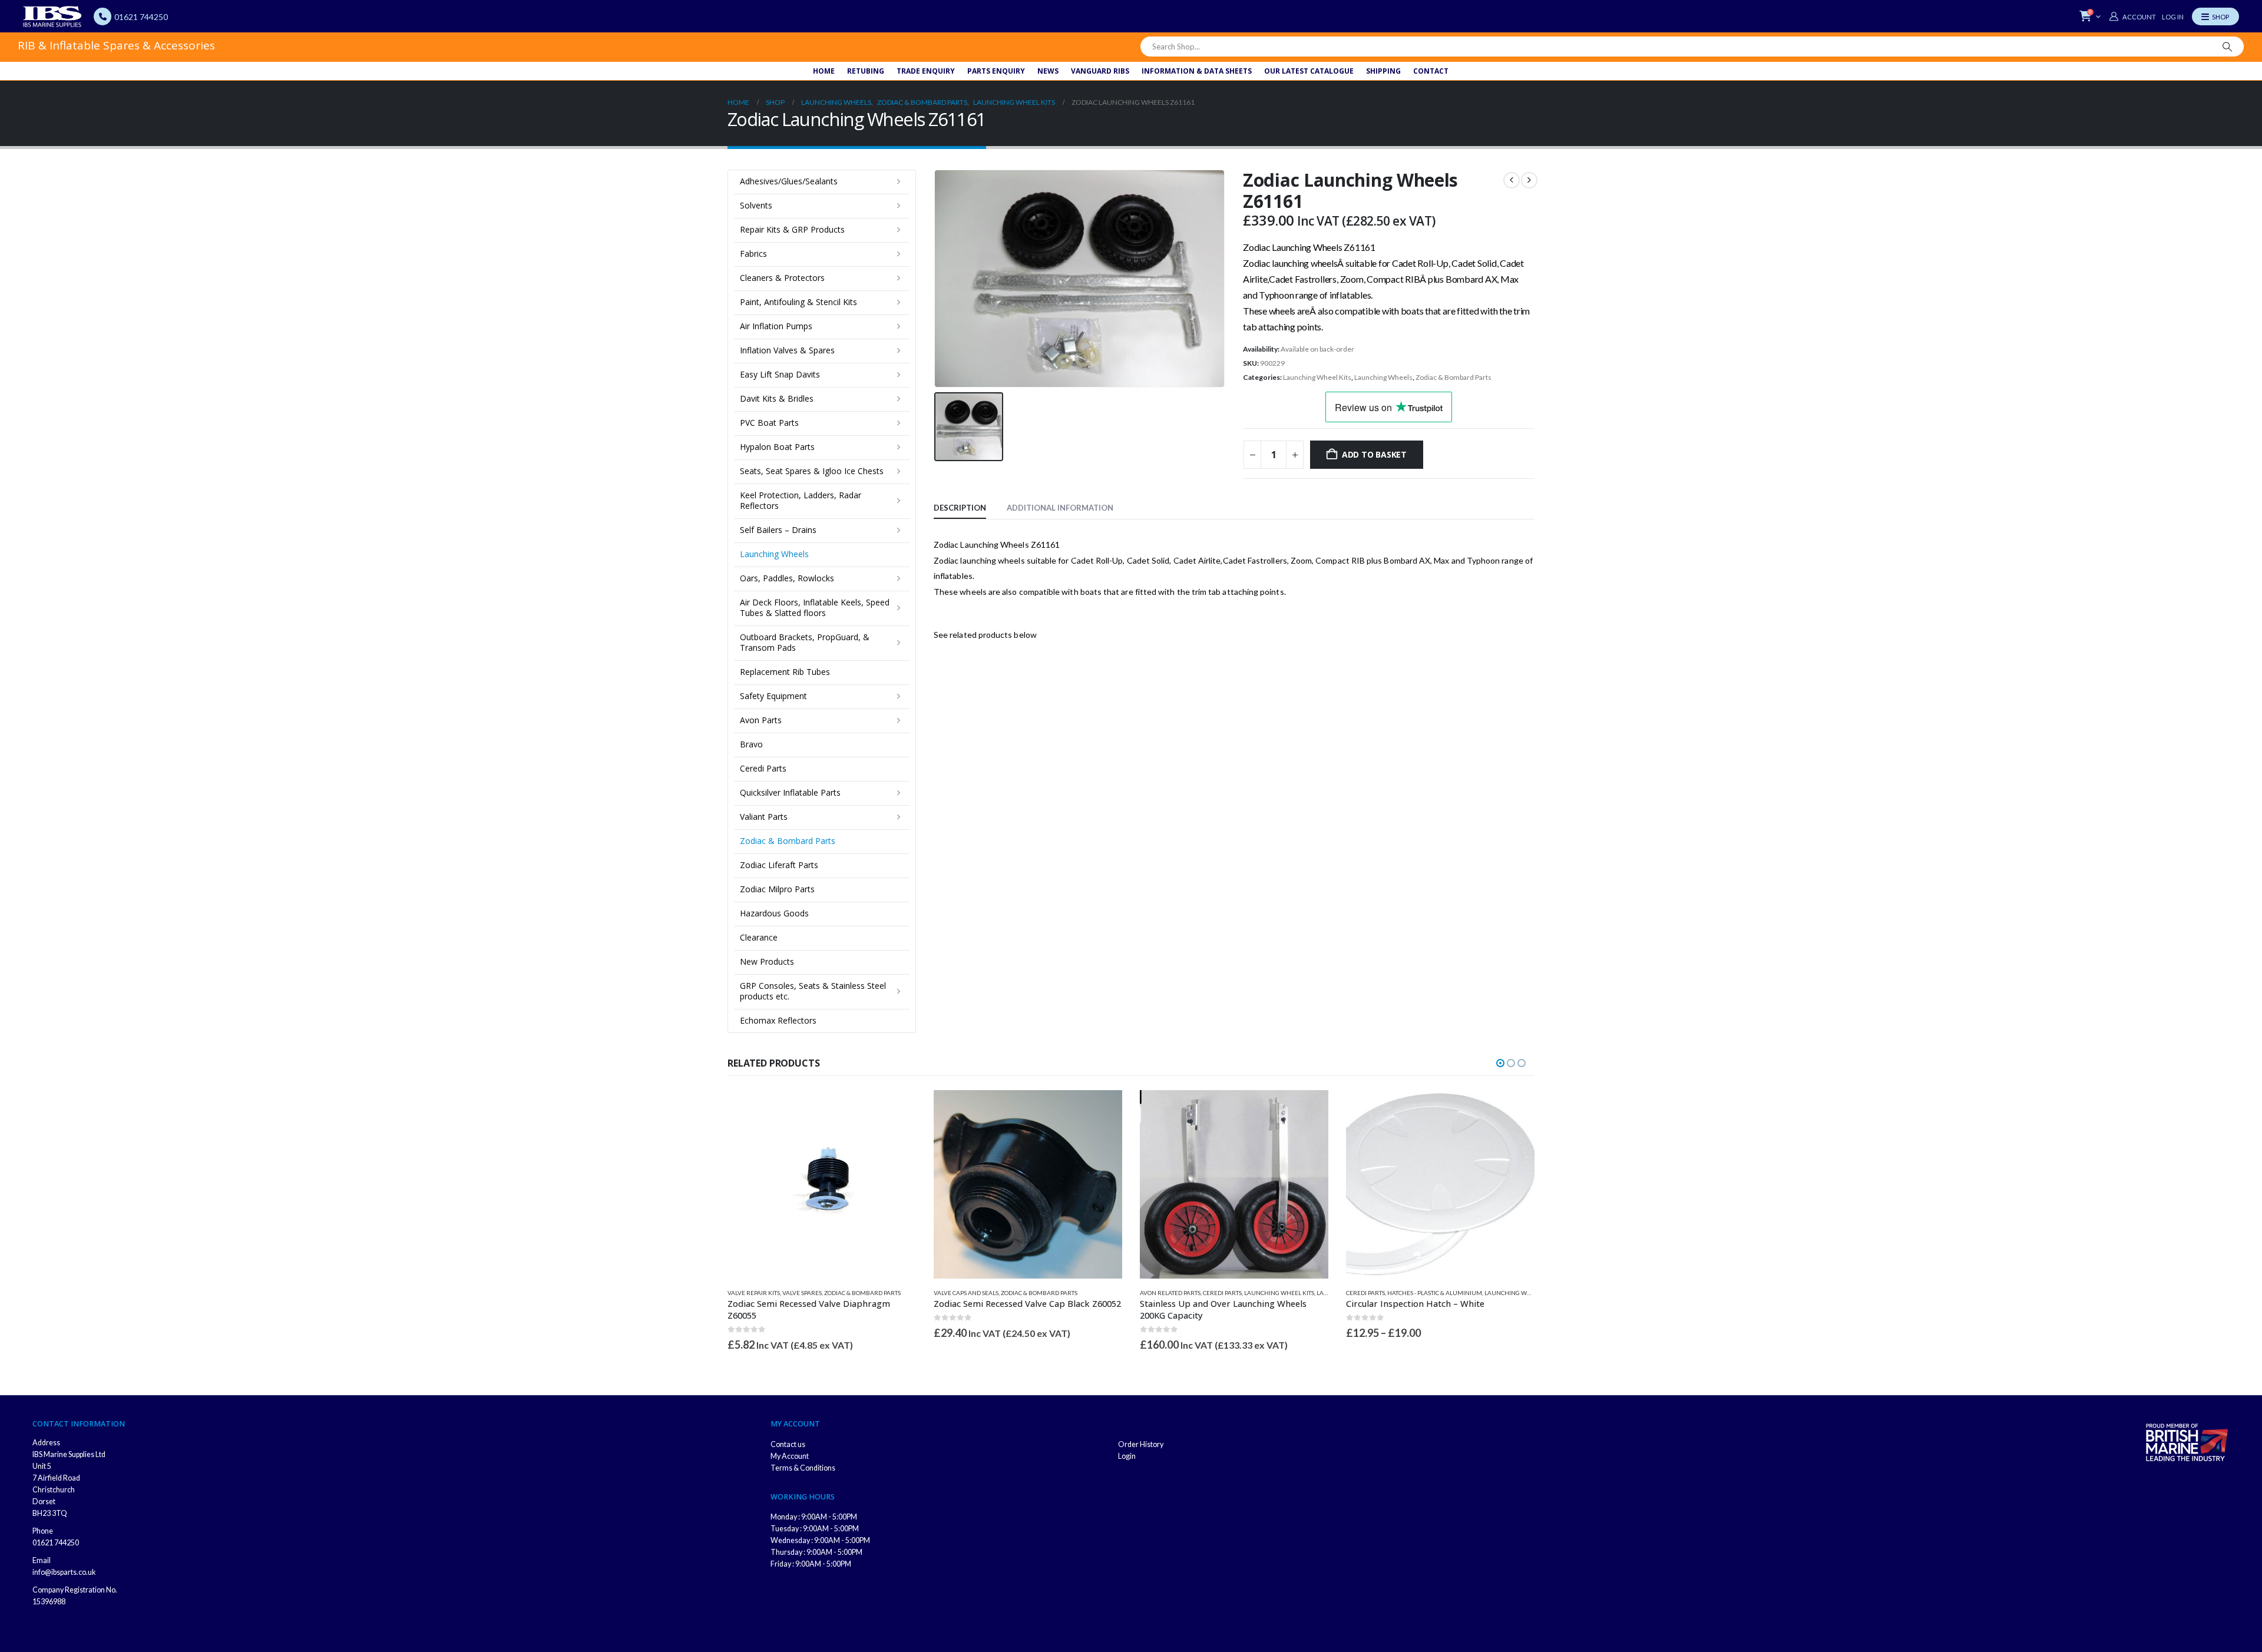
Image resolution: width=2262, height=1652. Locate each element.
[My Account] (2132, 16)
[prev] (1512, 180)
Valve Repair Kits (754, 1293)
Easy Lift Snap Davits (780, 374)
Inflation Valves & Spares (787, 350)
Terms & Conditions (803, 1468)
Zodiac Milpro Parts (777, 889)
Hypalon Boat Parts (777, 447)
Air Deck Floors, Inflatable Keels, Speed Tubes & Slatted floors (815, 608)
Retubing (866, 71)
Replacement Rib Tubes (785, 672)
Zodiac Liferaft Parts (779, 865)
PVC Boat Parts (769, 423)
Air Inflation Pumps (776, 326)
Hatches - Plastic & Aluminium (1435, 1293)
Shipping (1383, 71)
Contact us (788, 1444)
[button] (1500, 1063)
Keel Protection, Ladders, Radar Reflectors (801, 500)
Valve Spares (802, 1293)
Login (1127, 1456)
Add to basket (1374, 454)
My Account (790, 1456)
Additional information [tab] (1060, 508)
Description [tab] (960, 508)
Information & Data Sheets (1197, 71)
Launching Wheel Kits (1317, 377)
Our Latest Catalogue (1309, 71)
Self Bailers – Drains (778, 530)
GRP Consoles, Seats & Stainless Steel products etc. (813, 991)
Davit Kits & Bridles (777, 398)
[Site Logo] (52, 16)
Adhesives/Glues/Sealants (789, 181)
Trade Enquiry (926, 71)
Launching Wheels (1383, 377)
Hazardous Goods (774, 913)
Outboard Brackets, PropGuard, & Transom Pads (805, 642)
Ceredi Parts (763, 768)
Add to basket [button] (897, 1110)
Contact (1431, 71)
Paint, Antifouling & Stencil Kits (798, 302)
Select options (1515, 1110)
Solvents (756, 205)
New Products (767, 961)
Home (824, 71)
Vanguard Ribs (1100, 71)
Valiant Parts (764, 817)
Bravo (751, 744)
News (1048, 71)
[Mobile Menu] (2215, 16)
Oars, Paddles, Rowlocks (787, 578)
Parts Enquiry (996, 71)
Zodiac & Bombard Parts (1454, 377)
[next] (1529, 180)
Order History (1141, 1444)
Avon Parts (761, 720)
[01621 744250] (102, 16)
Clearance (759, 937)
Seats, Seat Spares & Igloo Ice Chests (812, 471)
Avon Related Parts (1170, 1293)
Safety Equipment (773, 696)
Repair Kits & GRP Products (792, 229)
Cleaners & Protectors (782, 278)
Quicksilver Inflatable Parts (790, 792)
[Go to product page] (822, 1184)
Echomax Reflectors (778, 1020)
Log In (2173, 17)
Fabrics (753, 254)
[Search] (2227, 47)
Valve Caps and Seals (966, 1293)
